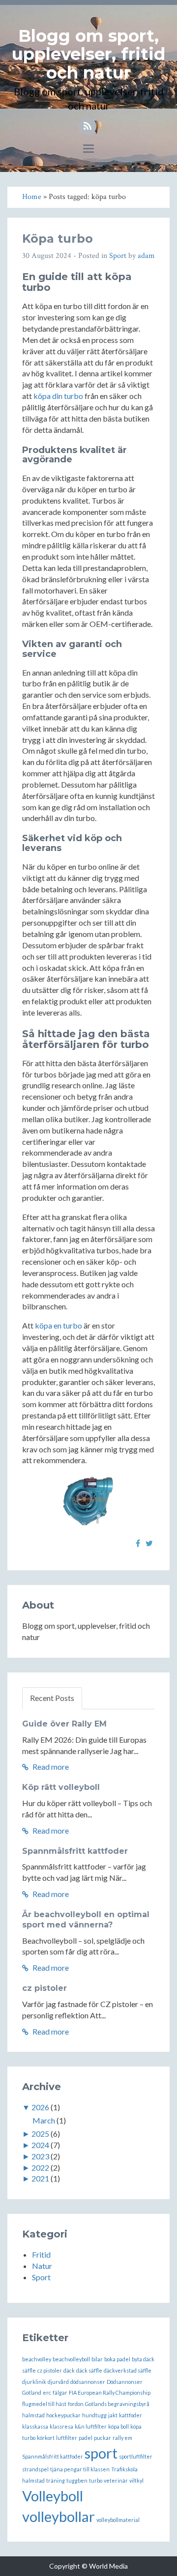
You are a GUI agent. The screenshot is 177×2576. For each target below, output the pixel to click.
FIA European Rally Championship (110, 2392)
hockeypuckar (63, 2415)
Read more (50, 1767)
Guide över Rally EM (64, 1724)
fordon (76, 2404)
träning (56, 2480)
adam (146, 256)
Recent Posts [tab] (52, 1698)
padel (86, 2438)
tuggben (77, 2480)
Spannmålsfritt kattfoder (75, 1851)
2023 (40, 2156)
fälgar (60, 2392)
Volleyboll (53, 2496)
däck (69, 2370)
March (44, 2120)
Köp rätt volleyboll (61, 1787)
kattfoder (131, 2415)
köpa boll (118, 2426)
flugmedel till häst (44, 2404)
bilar (97, 2359)
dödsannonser (88, 2382)
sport (101, 2453)
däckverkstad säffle (128, 2370)
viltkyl (136, 2480)
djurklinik (34, 2382)
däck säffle (89, 2370)
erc (47, 2392)
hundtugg (94, 2415)
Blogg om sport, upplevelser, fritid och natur (88, 54)
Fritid (41, 2254)
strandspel (35, 2469)
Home (32, 197)
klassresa (61, 2426)
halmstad (33, 2415)
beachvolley (37, 2359)
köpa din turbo (58, 396)
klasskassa (35, 2426)
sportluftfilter (136, 2456)
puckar (103, 2438)
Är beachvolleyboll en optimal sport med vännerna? (86, 1920)
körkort (46, 2438)
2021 (40, 2178)
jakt (113, 2415)
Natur (42, 2266)
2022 (40, 2167)
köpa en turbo (59, 1325)
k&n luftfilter (91, 2426)
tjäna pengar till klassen (80, 2469)
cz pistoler (44, 1988)
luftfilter (67, 2438)
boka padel (117, 2359)
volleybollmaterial (118, 2520)
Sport (118, 256)
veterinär (116, 2480)
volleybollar (59, 2516)
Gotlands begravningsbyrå (117, 2404)
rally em (122, 2438)
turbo (96, 2480)
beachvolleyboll (71, 2359)
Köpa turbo (58, 239)
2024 (40, 2145)
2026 (40, 2107)
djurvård (58, 2382)
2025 (40, 2134)
